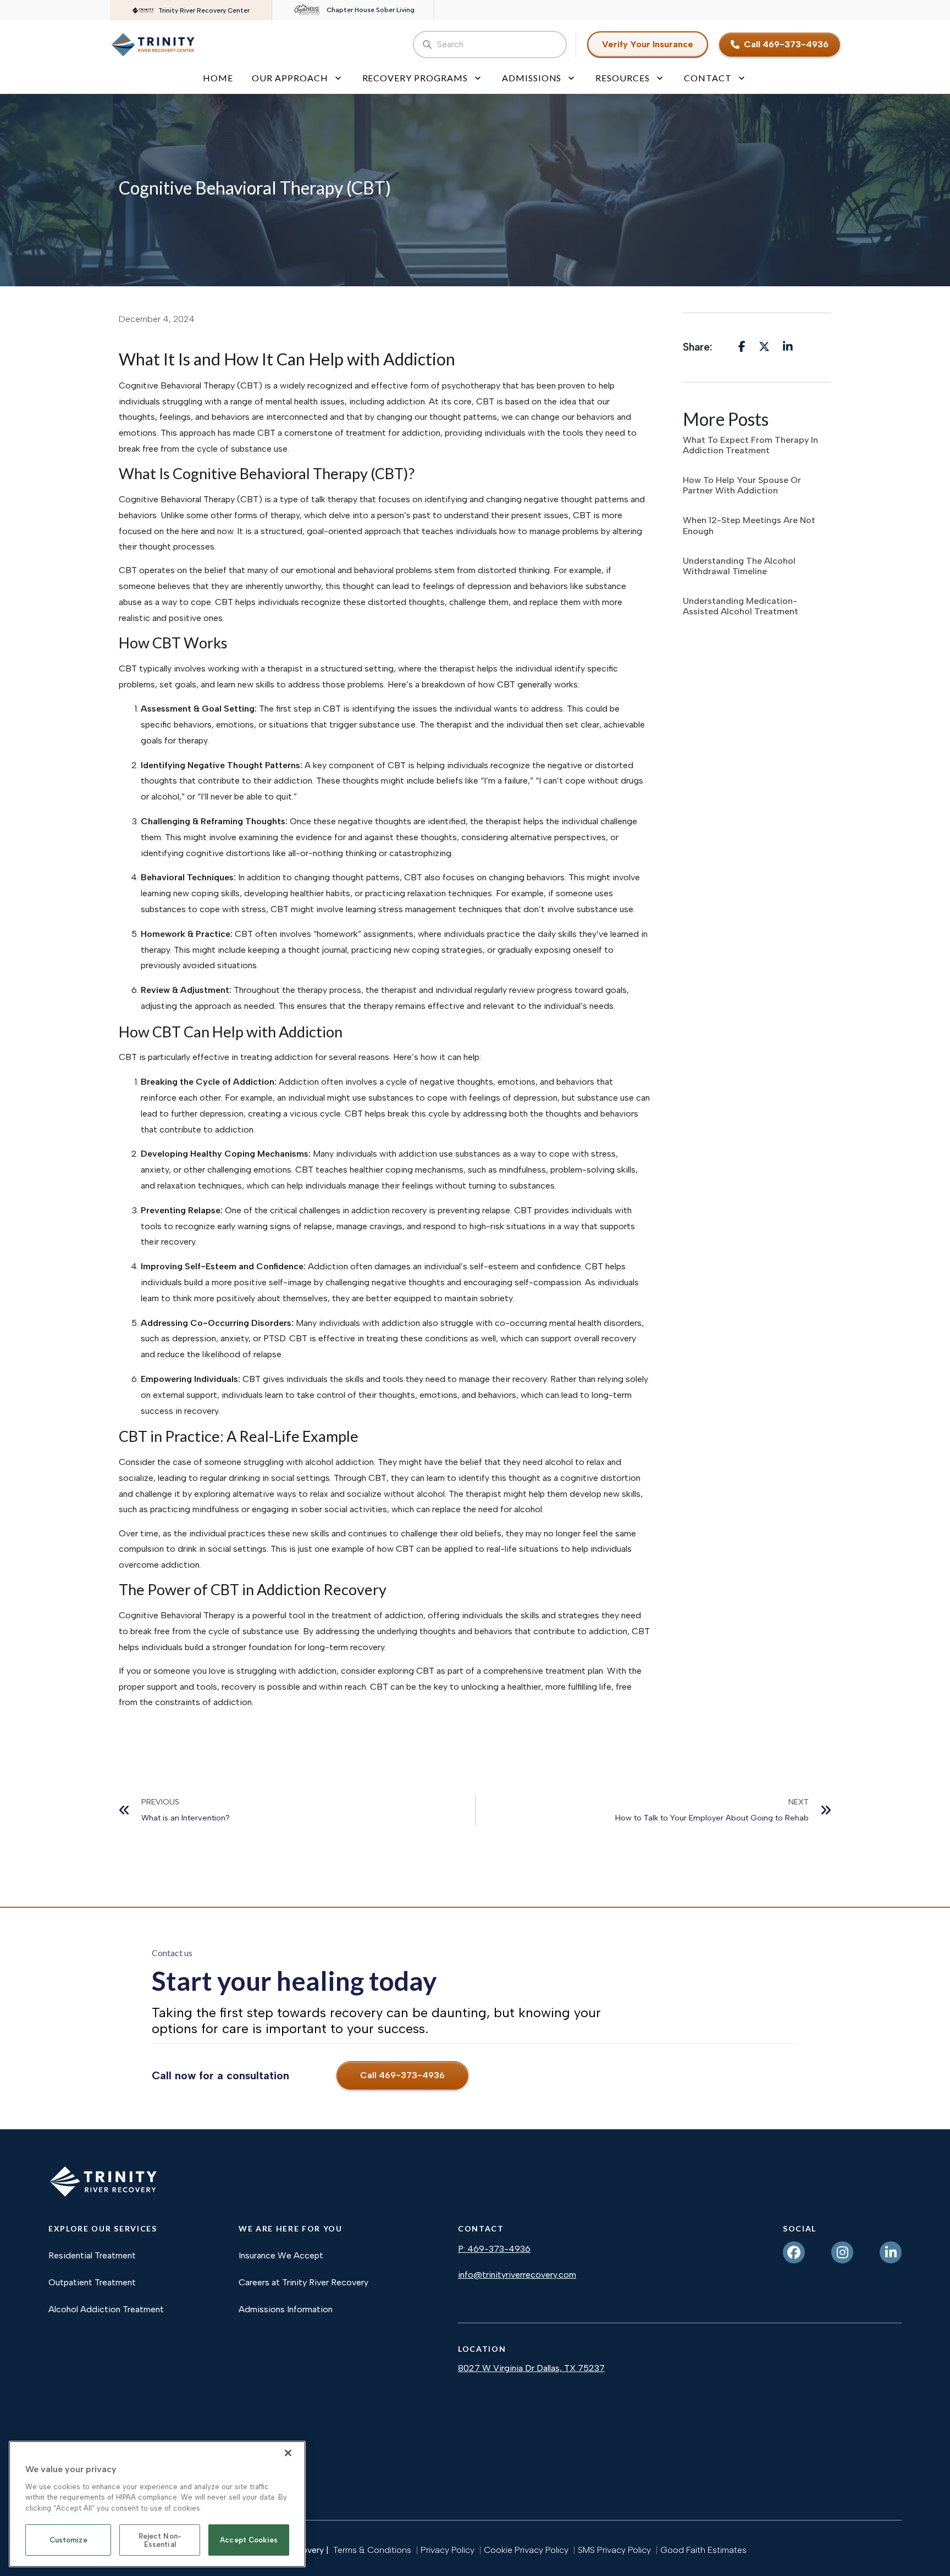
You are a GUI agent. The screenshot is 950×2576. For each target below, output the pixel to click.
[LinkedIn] (891, 2252)
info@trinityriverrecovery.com (517, 2275)
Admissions (532, 78)
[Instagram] (842, 2252)
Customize (68, 2541)
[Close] (288, 2453)
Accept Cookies (249, 2541)
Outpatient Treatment (92, 2282)
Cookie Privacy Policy (526, 2550)
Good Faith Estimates (703, 2550)
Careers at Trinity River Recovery (303, 2282)
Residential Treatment (92, 2255)
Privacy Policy (448, 2550)
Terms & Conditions (372, 2550)
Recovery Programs (415, 78)
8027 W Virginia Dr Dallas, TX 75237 (531, 2368)
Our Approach (290, 78)
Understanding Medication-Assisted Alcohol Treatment (741, 606)
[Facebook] (794, 2252)
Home (218, 78)
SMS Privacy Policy (614, 2550)
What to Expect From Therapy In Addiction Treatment (750, 445)
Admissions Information (286, 2309)
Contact (708, 78)
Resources (623, 78)
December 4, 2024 (157, 319)
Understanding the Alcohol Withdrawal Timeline (739, 566)
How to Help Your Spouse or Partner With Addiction (742, 485)
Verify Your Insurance (648, 44)
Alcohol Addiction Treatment (106, 2309)
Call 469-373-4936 (786, 44)
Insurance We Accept (281, 2255)
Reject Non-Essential (160, 2541)
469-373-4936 (499, 2249)
